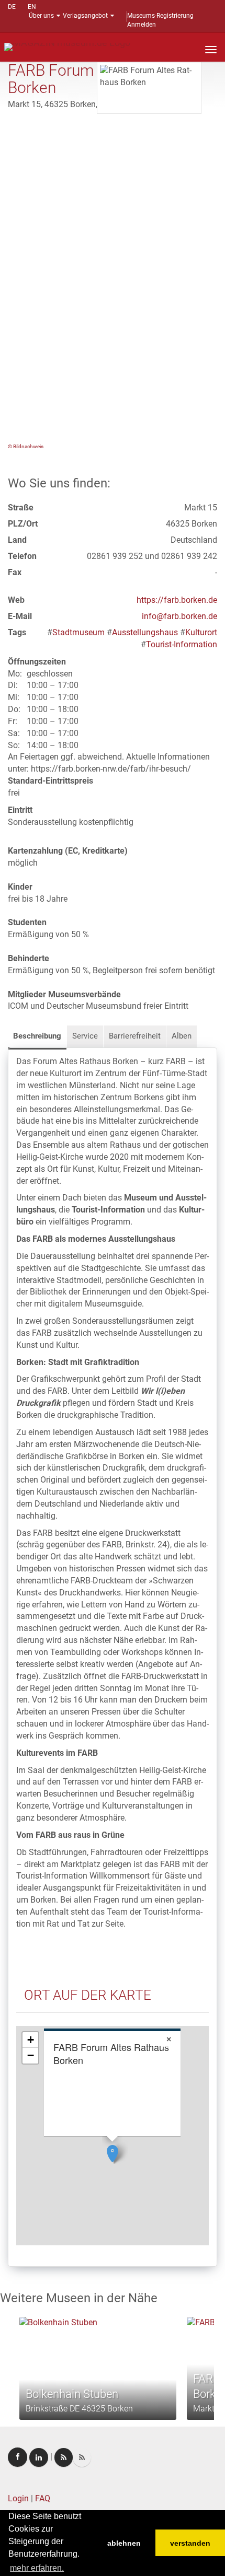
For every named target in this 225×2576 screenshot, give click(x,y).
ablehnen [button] (124, 2543)
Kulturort (201, 632)
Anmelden (142, 25)
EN (32, 7)
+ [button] (31, 2040)
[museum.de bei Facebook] (18, 2457)
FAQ (43, 2498)
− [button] (31, 2055)
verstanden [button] (190, 2543)
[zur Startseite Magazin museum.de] (67, 46)
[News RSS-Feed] (82, 2457)
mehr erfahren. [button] (37, 2568)
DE (12, 7)
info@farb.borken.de (179, 616)
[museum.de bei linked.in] (39, 2457)
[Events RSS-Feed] (64, 2457)
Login (18, 2498)
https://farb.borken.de (177, 600)
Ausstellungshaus (145, 632)
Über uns (41, 16)
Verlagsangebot (85, 16)
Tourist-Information (182, 644)
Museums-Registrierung (160, 16)
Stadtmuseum (78, 632)
